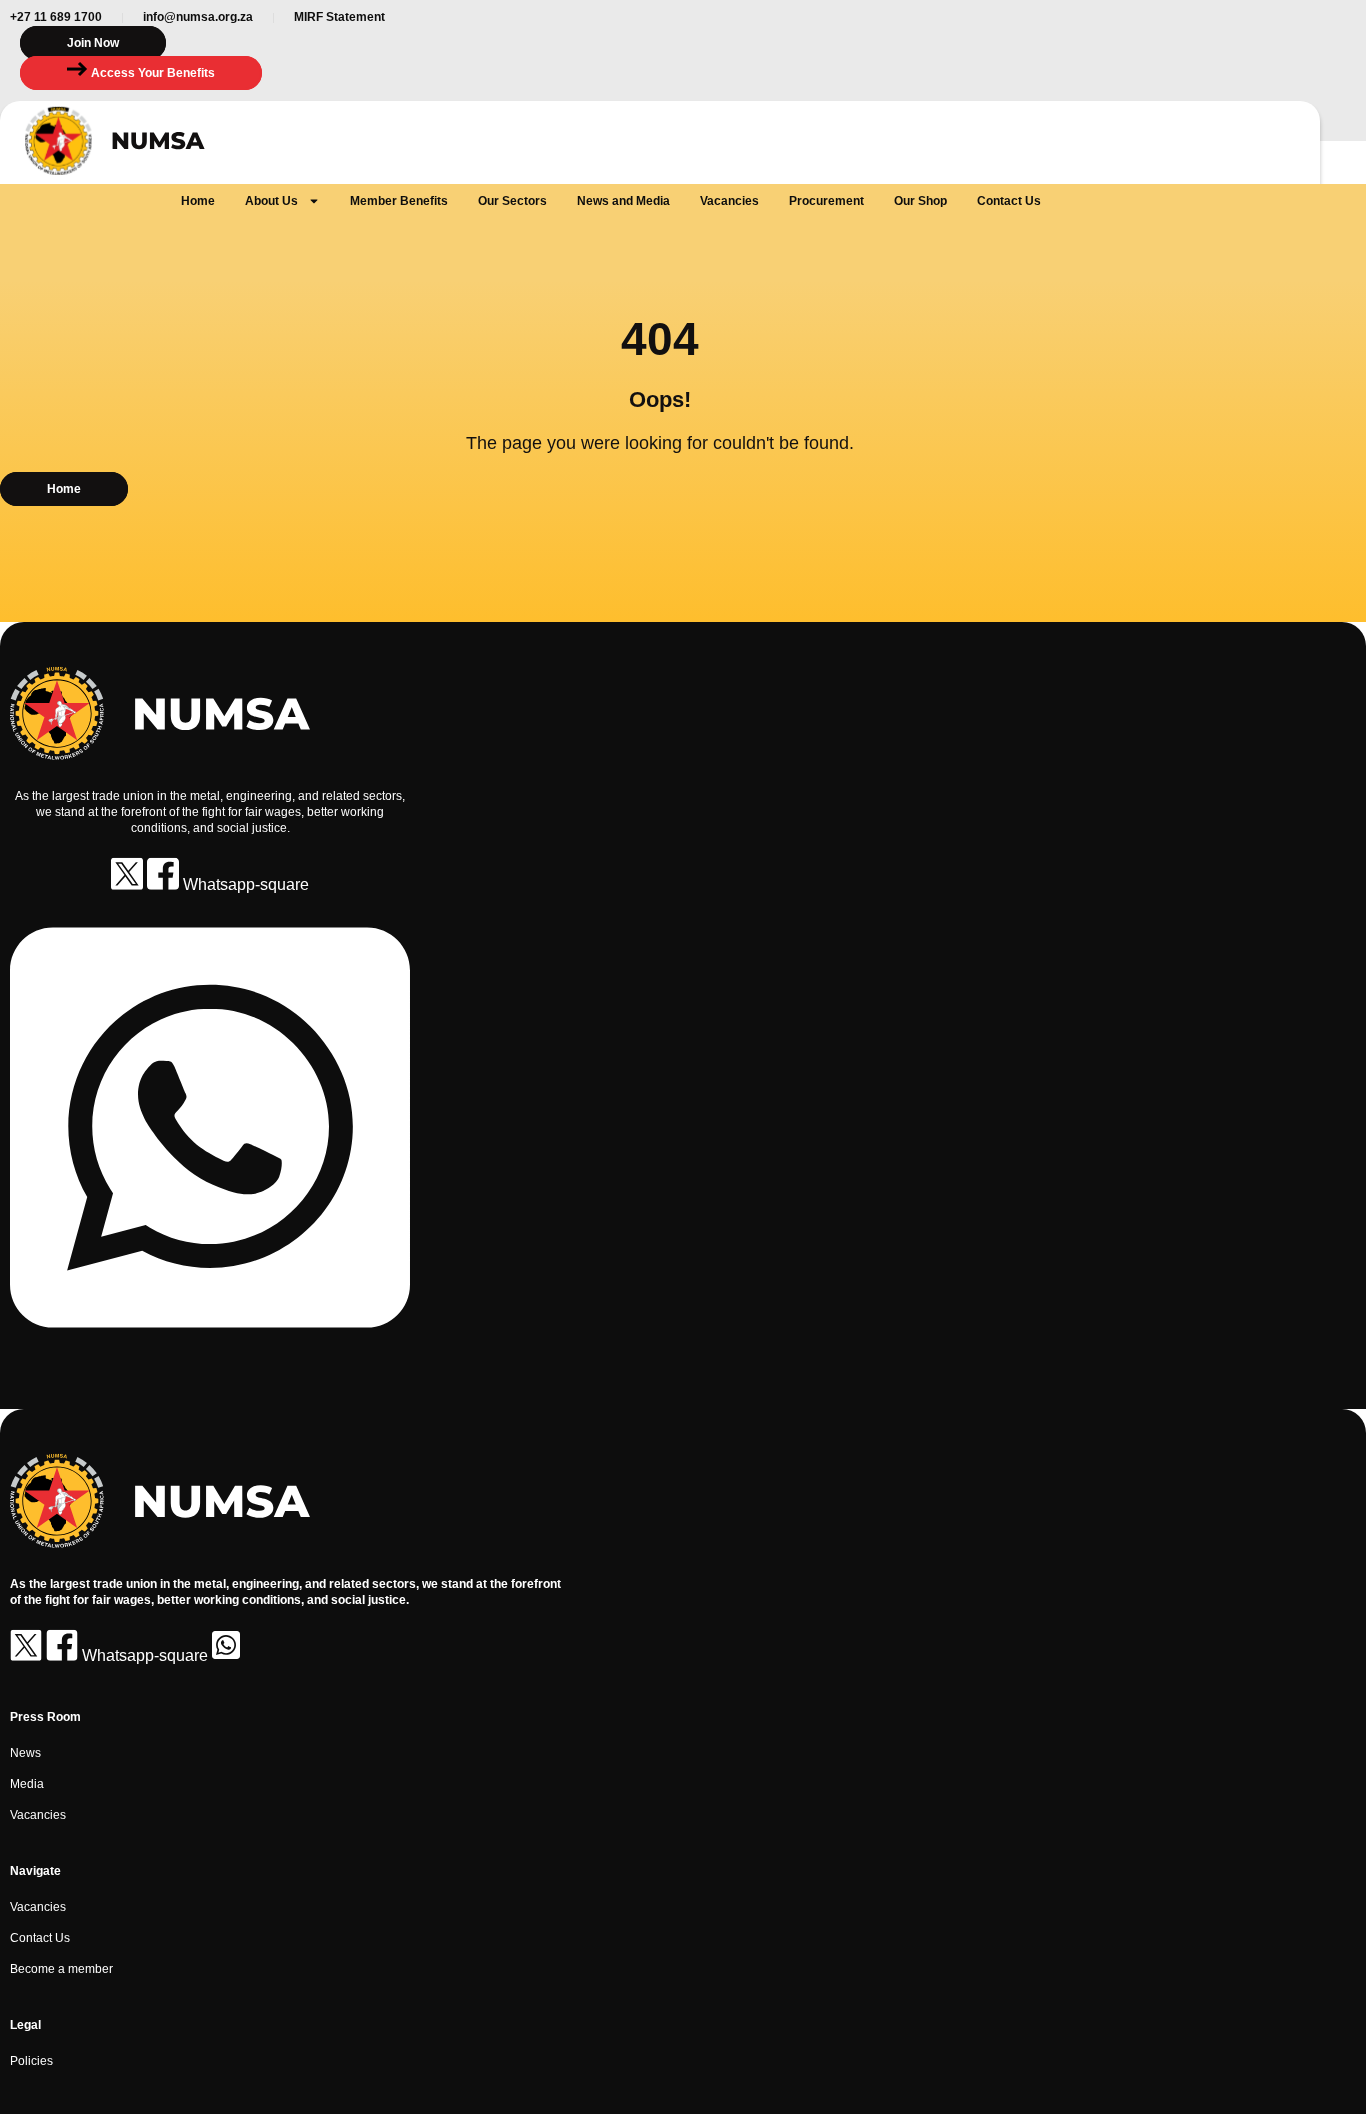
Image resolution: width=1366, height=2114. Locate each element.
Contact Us (1009, 201)
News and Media (623, 201)
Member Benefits (399, 201)
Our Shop (920, 201)
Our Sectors (512, 201)
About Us (271, 201)
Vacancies (729, 201)
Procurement (826, 201)
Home (198, 201)
